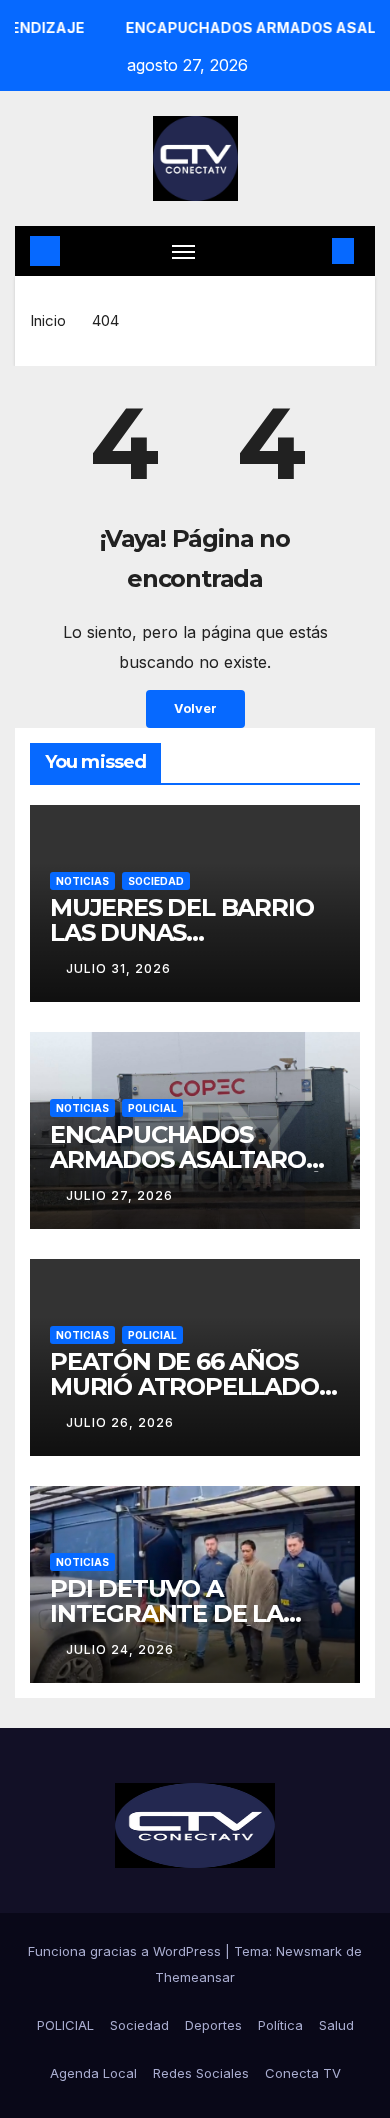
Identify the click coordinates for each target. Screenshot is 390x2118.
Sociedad (139, 2025)
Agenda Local (93, 2073)
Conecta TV (303, 2073)
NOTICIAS (82, 881)
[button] (313, 251)
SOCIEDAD (156, 881)
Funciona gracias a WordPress (126, 1951)
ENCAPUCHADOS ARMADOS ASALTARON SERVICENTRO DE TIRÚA (194, 1159)
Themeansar (195, 1977)
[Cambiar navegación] (184, 251)
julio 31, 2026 (118, 968)
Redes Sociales (201, 2073)
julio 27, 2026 (119, 1195)
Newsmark (309, 1951)
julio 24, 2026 (120, 1649)
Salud (336, 2025)
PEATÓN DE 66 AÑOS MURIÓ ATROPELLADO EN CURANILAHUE (184, 1386)
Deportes (213, 2025)
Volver (195, 708)
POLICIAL (152, 1108)
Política (280, 2025)
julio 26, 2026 (120, 1422)
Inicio (48, 320)
